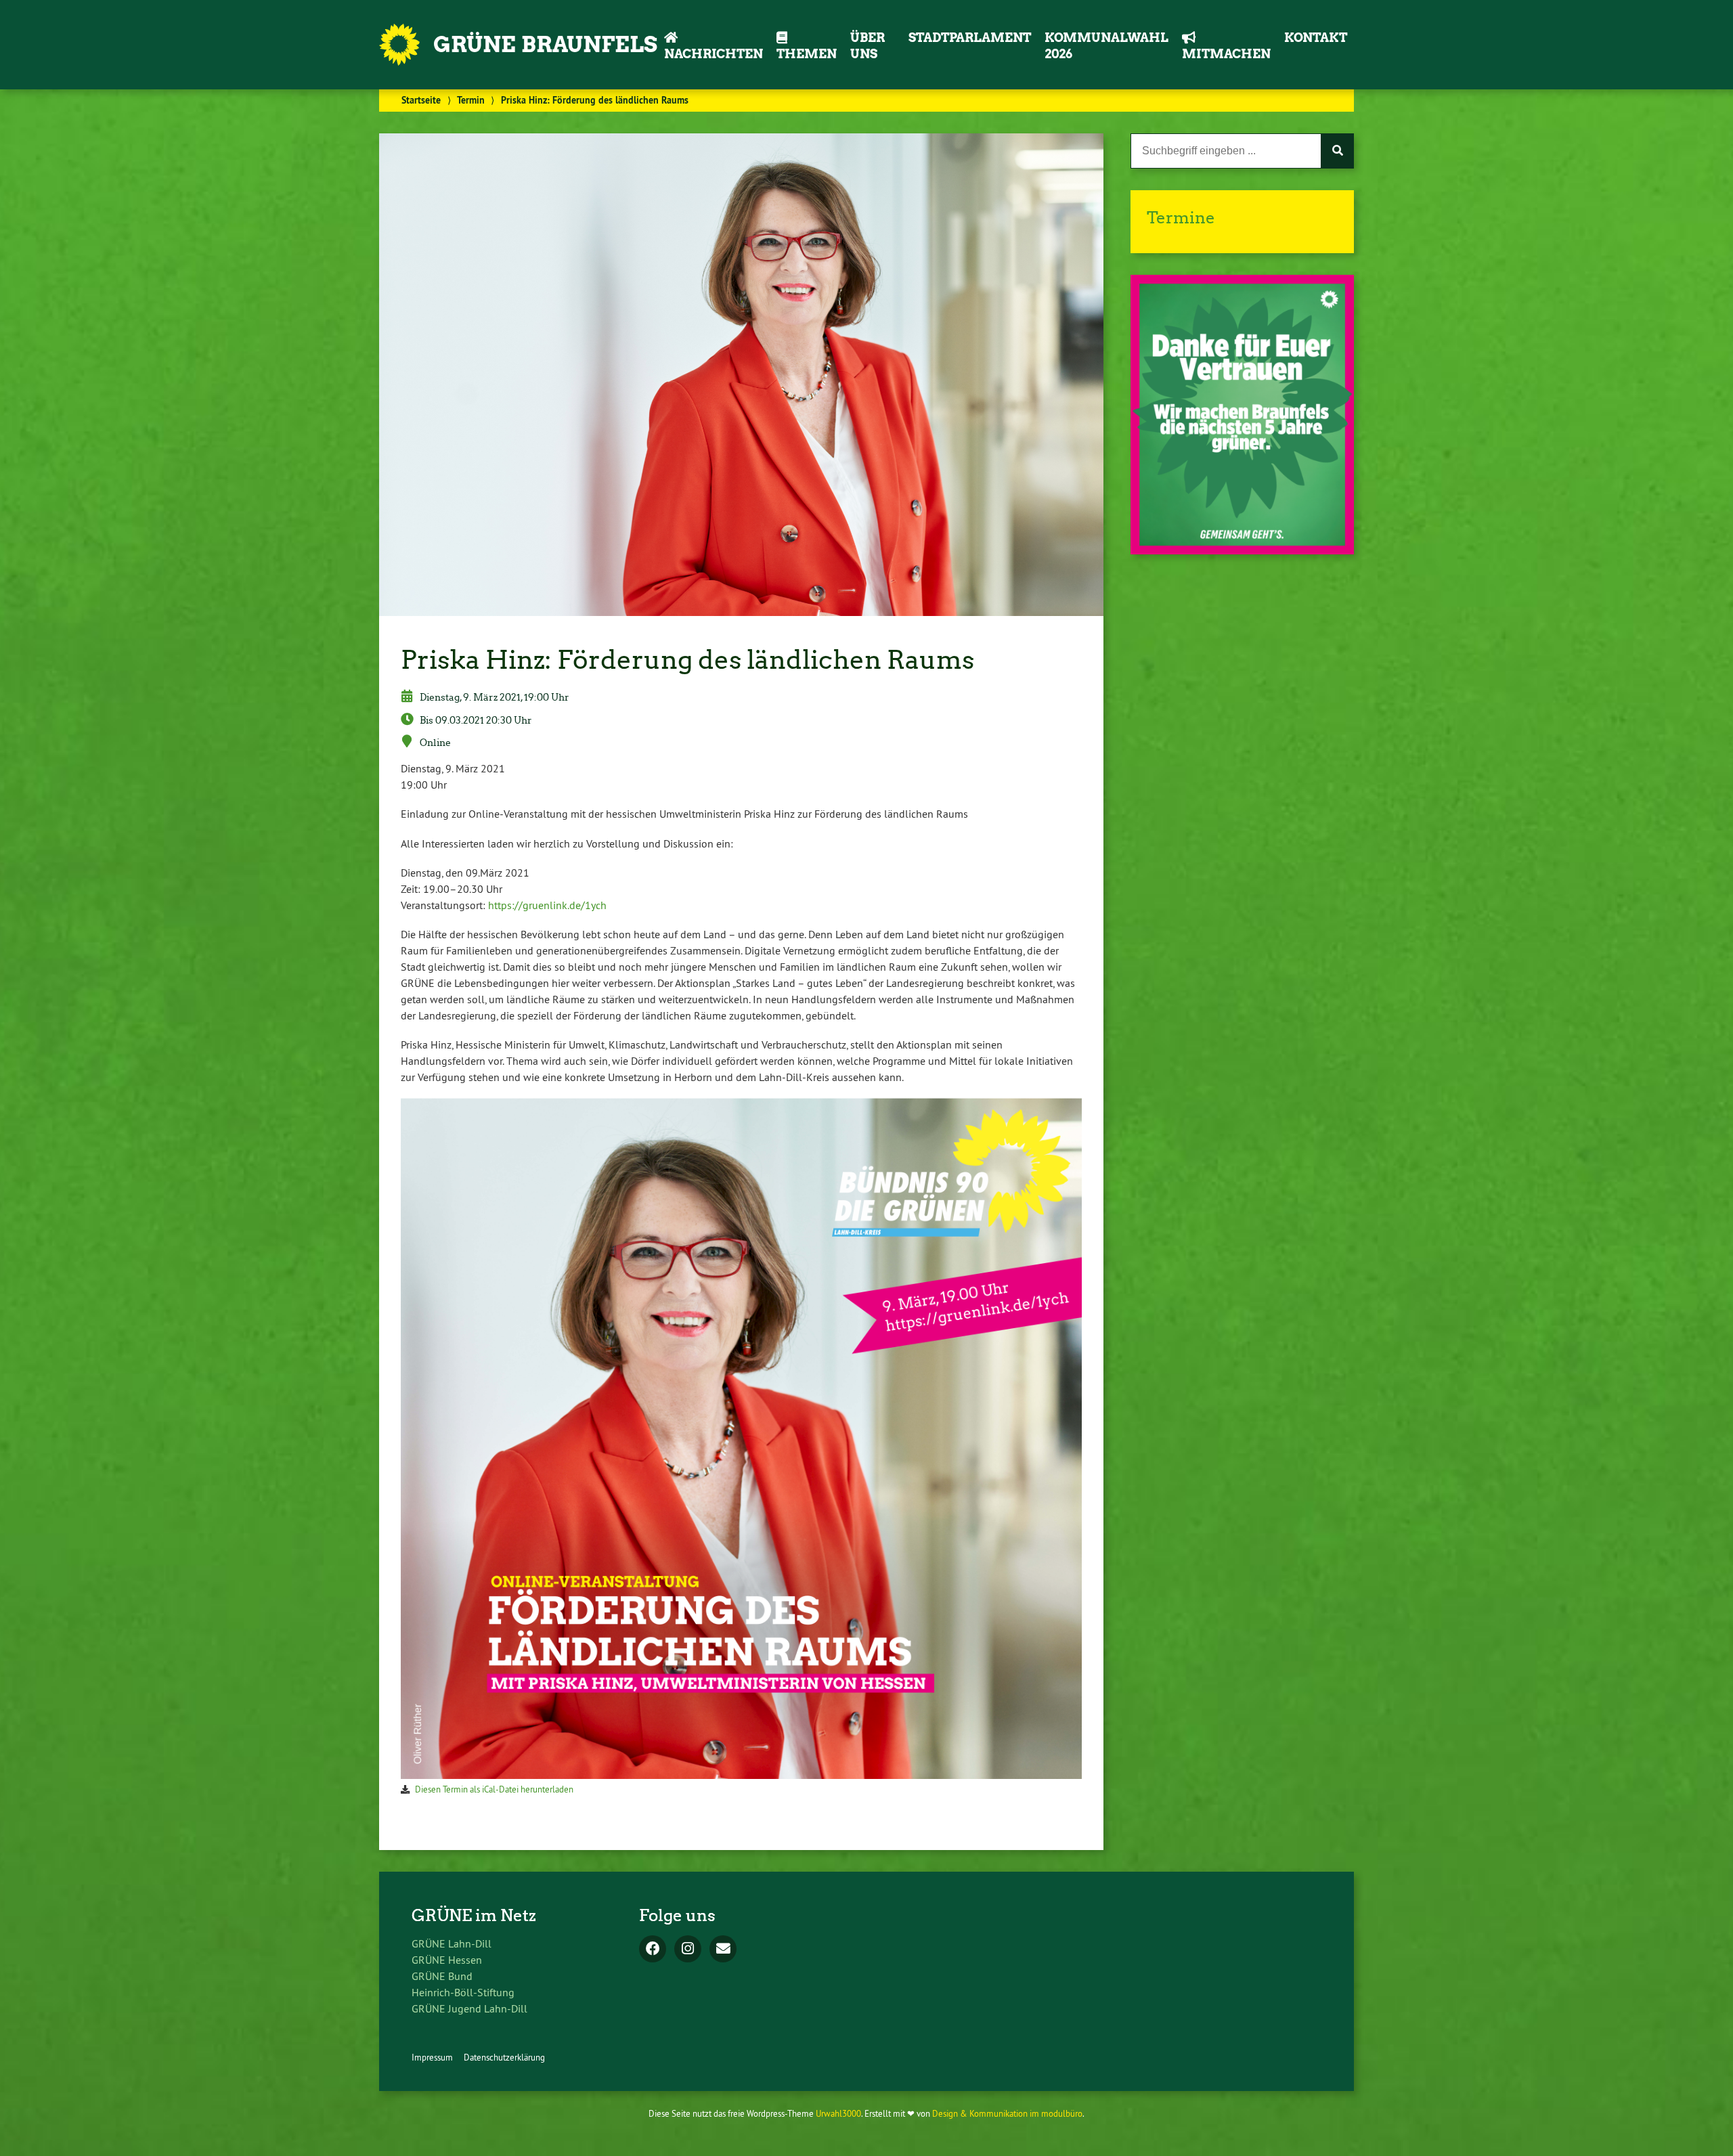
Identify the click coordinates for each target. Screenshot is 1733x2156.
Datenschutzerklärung (504, 2057)
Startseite (421, 100)
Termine (1181, 218)
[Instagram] (688, 1950)
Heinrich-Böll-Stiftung (463, 1992)
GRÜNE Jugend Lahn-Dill (469, 2008)
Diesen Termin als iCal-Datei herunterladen (494, 1789)
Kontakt (1316, 38)
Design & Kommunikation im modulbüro (1007, 2113)
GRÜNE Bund (442, 1976)
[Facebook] (653, 1950)
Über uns (868, 46)
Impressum (432, 2057)
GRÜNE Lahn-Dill (452, 1943)
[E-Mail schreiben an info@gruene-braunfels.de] (723, 1950)
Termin (471, 100)
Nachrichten (714, 54)
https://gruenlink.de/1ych (547, 905)
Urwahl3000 (838, 2113)
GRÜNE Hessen (447, 1960)
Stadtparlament (970, 38)
